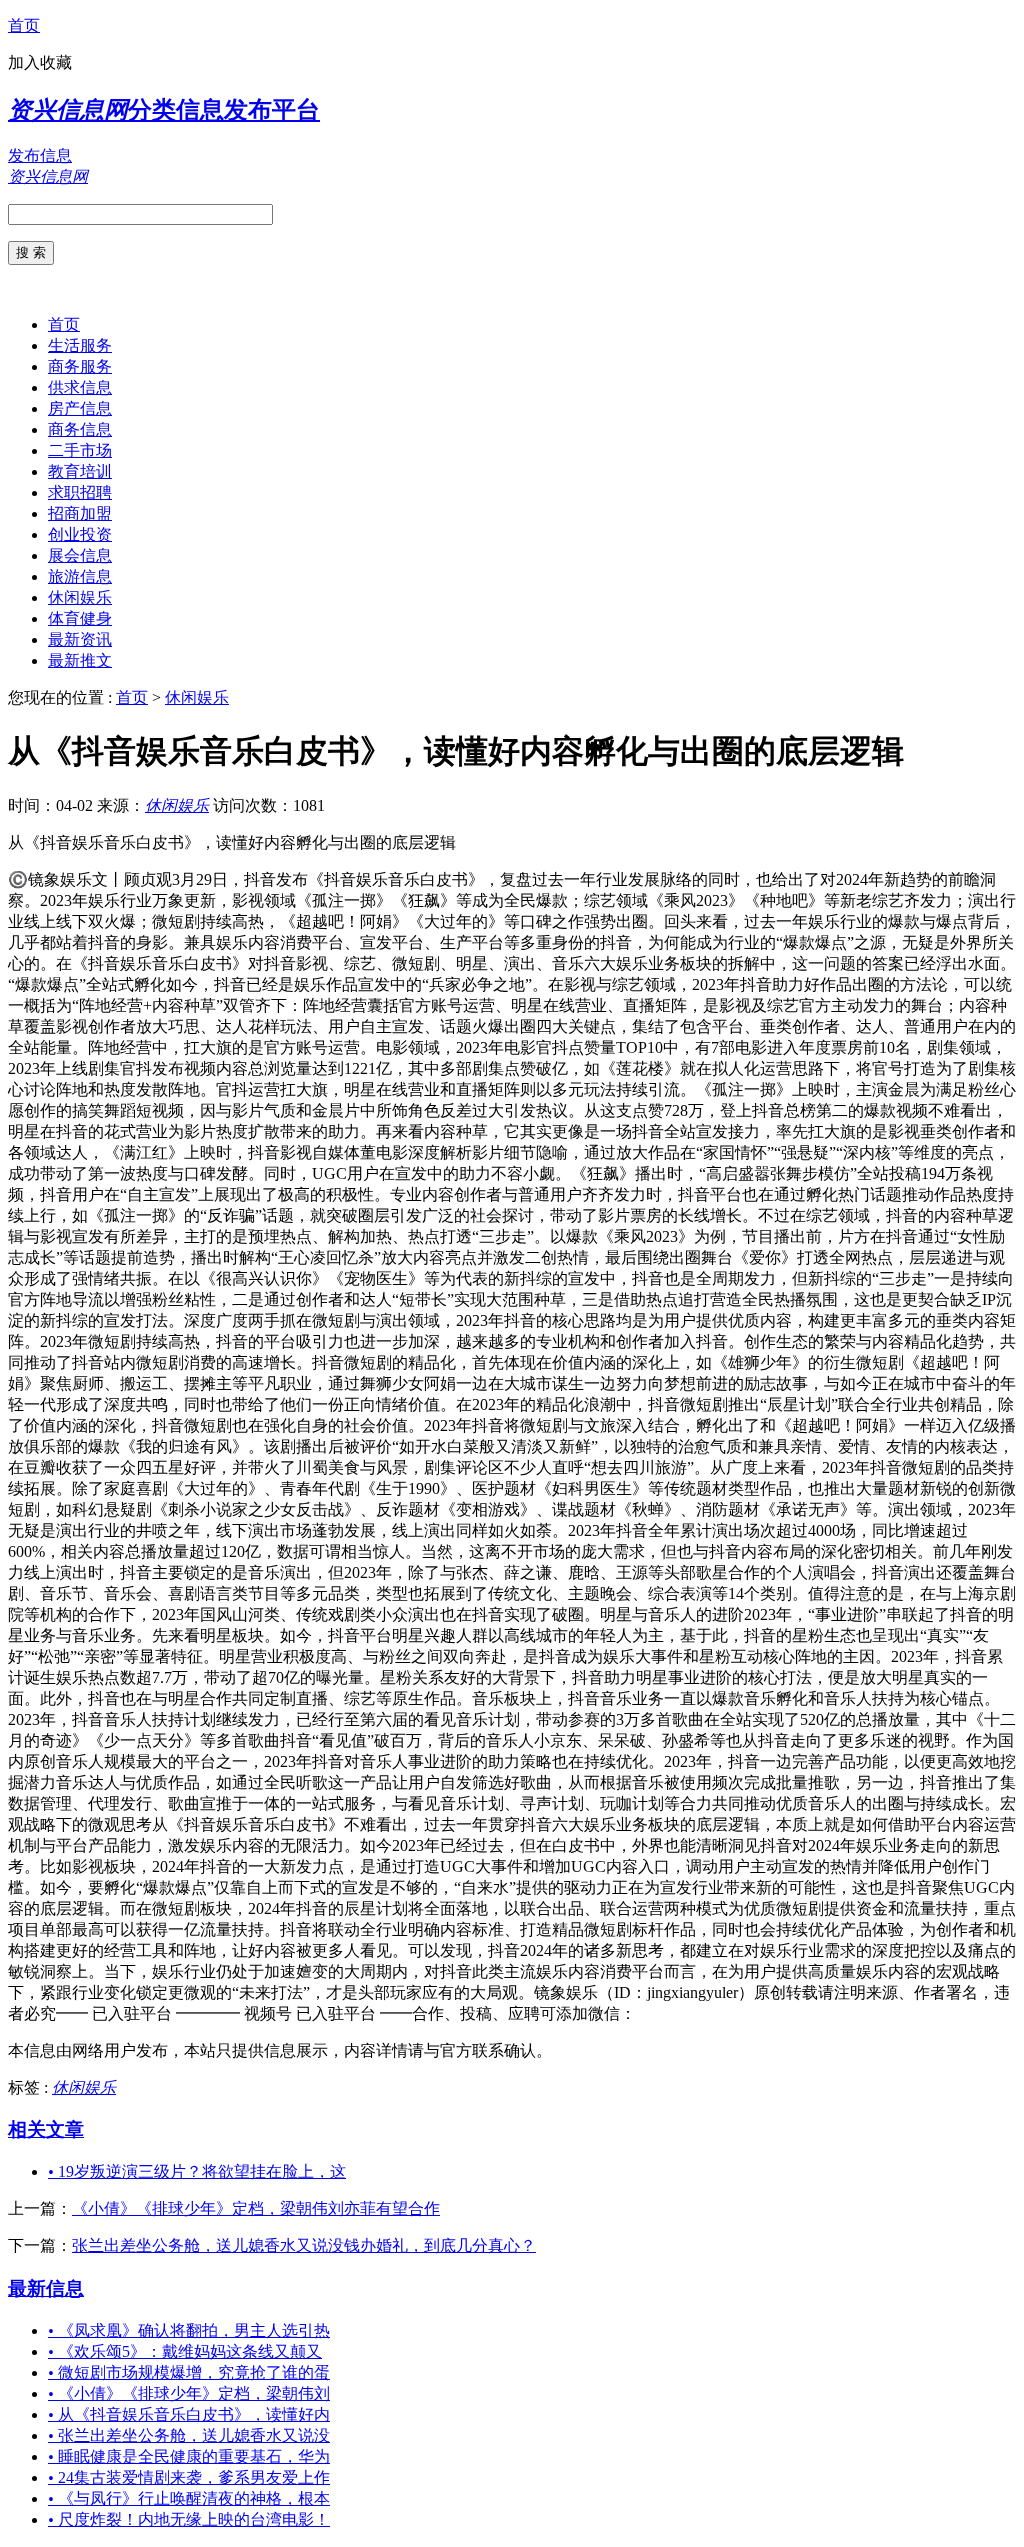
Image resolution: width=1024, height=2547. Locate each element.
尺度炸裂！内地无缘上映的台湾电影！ (189, 2519)
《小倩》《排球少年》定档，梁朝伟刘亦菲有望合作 (256, 2208)
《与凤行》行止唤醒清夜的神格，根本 (189, 2498)
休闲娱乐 (80, 597)
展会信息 (80, 555)
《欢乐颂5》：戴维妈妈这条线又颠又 (185, 2351)
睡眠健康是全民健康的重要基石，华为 (189, 2456)
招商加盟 (80, 513)
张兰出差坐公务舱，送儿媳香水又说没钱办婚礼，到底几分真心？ (304, 2245)
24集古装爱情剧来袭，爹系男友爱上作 (189, 2477)
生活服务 (80, 345)
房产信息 (80, 408)
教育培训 (80, 471)
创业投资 (80, 534)
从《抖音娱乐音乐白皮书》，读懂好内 (189, 2414)
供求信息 (80, 387)
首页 (24, 25)
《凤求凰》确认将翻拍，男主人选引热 (189, 2330)
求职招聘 (80, 492)
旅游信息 (80, 576)
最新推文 (80, 660)
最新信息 (46, 2288)
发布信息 (40, 155)
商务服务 (80, 366)
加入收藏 (40, 62)
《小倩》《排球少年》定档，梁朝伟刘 (189, 2393)
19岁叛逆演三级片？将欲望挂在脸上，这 (197, 2171)
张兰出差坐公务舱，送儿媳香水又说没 (189, 2435)
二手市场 (80, 450)
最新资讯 (80, 639)
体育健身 (80, 618)
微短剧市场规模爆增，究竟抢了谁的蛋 (189, 2372)
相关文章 (46, 2129)
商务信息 (80, 429)
